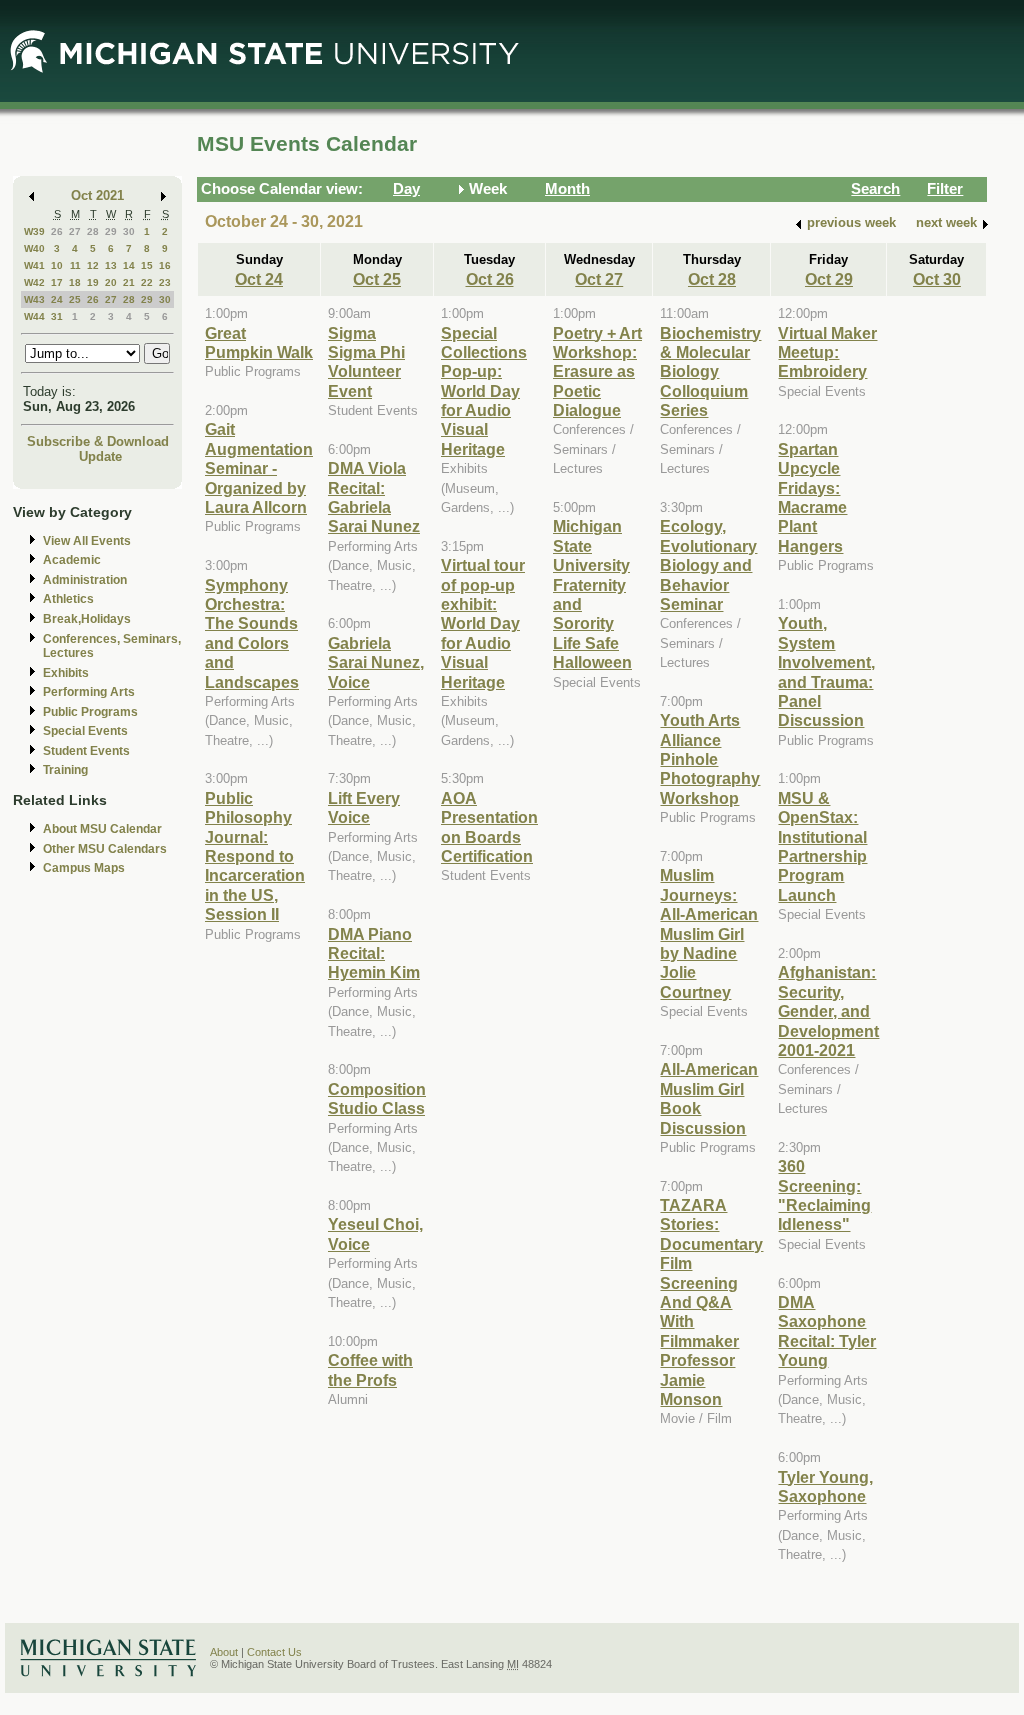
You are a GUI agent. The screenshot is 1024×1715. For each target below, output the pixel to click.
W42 (34, 282)
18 (75, 282)
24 (57, 299)
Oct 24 (259, 279)
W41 (34, 265)
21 (129, 282)
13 (111, 265)
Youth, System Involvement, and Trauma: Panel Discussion (826, 671)
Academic (72, 560)
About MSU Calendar (102, 829)
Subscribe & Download (98, 441)
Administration (85, 580)
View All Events (87, 541)
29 (111, 231)
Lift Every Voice (364, 807)
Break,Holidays (87, 619)
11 (75, 265)
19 (93, 282)
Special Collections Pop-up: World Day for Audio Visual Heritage (484, 391)
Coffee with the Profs (370, 1369)
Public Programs (90, 712)
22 (147, 282)
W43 (34, 299)
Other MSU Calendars (105, 849)
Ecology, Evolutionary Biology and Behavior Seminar (708, 565)
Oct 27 (599, 279)
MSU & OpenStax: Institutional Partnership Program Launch (822, 846)
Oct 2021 (97, 195)
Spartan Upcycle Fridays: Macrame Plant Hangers (812, 497)
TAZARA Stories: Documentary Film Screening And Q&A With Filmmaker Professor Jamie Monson (711, 1302)
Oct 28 (712, 279)
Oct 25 (377, 279)
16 (165, 265)
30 (129, 231)
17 (57, 282)
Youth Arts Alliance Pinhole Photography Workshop (710, 759)
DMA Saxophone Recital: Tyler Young (827, 1331)
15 (147, 265)
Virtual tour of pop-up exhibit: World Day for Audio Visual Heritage (483, 623)
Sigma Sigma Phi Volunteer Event (366, 362)
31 (57, 316)
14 (129, 265)
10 (57, 265)
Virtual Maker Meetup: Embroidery (827, 352)
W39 (34, 231)
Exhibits (66, 673)
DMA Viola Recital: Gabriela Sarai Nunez (374, 497)
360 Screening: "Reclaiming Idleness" (824, 1195)
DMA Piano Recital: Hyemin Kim (374, 953)
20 (111, 282)
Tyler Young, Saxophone (825, 1486)
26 (57, 231)
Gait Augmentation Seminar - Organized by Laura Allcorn (259, 468)
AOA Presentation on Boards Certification (489, 827)
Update (100, 456)
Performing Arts (89, 692)
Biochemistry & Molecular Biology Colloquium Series (710, 372)
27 (75, 231)
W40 (34, 248)
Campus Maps (84, 868)
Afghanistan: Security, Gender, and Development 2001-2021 (828, 1011)
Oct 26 (490, 279)
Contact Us (274, 1652)
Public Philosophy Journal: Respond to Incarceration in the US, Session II (255, 856)
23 (165, 282)
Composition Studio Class (377, 1098)
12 (93, 265)
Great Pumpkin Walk (259, 342)
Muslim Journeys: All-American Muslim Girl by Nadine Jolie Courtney (709, 933)
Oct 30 (937, 279)
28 (93, 231)
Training (65, 770)
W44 (34, 316)
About (224, 1652)
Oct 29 (829, 279)
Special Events (85, 731)
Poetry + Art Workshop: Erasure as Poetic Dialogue (597, 372)
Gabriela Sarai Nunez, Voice (376, 662)
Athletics (68, 599)
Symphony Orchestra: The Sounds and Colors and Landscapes (252, 633)
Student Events (86, 751)
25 (75, 299)
